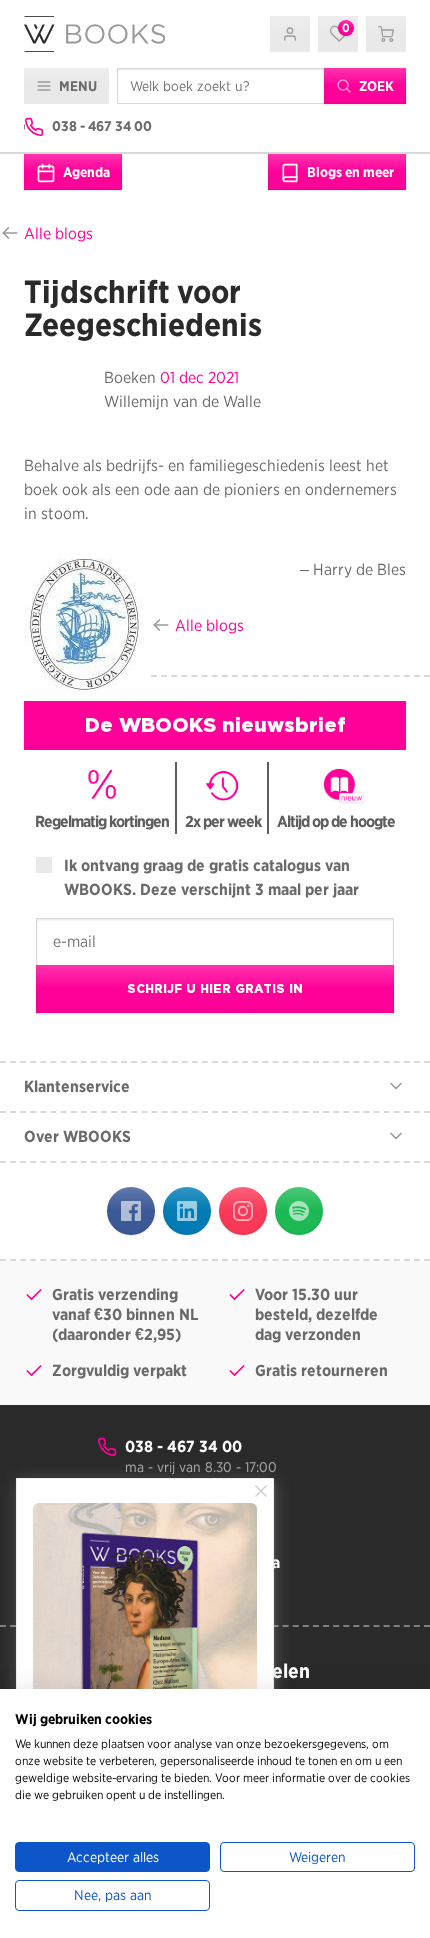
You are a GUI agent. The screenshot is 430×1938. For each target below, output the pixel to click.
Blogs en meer (349, 172)
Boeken (130, 377)
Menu (76, 86)
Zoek (375, 86)
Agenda (85, 172)
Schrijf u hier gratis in (215, 988)
